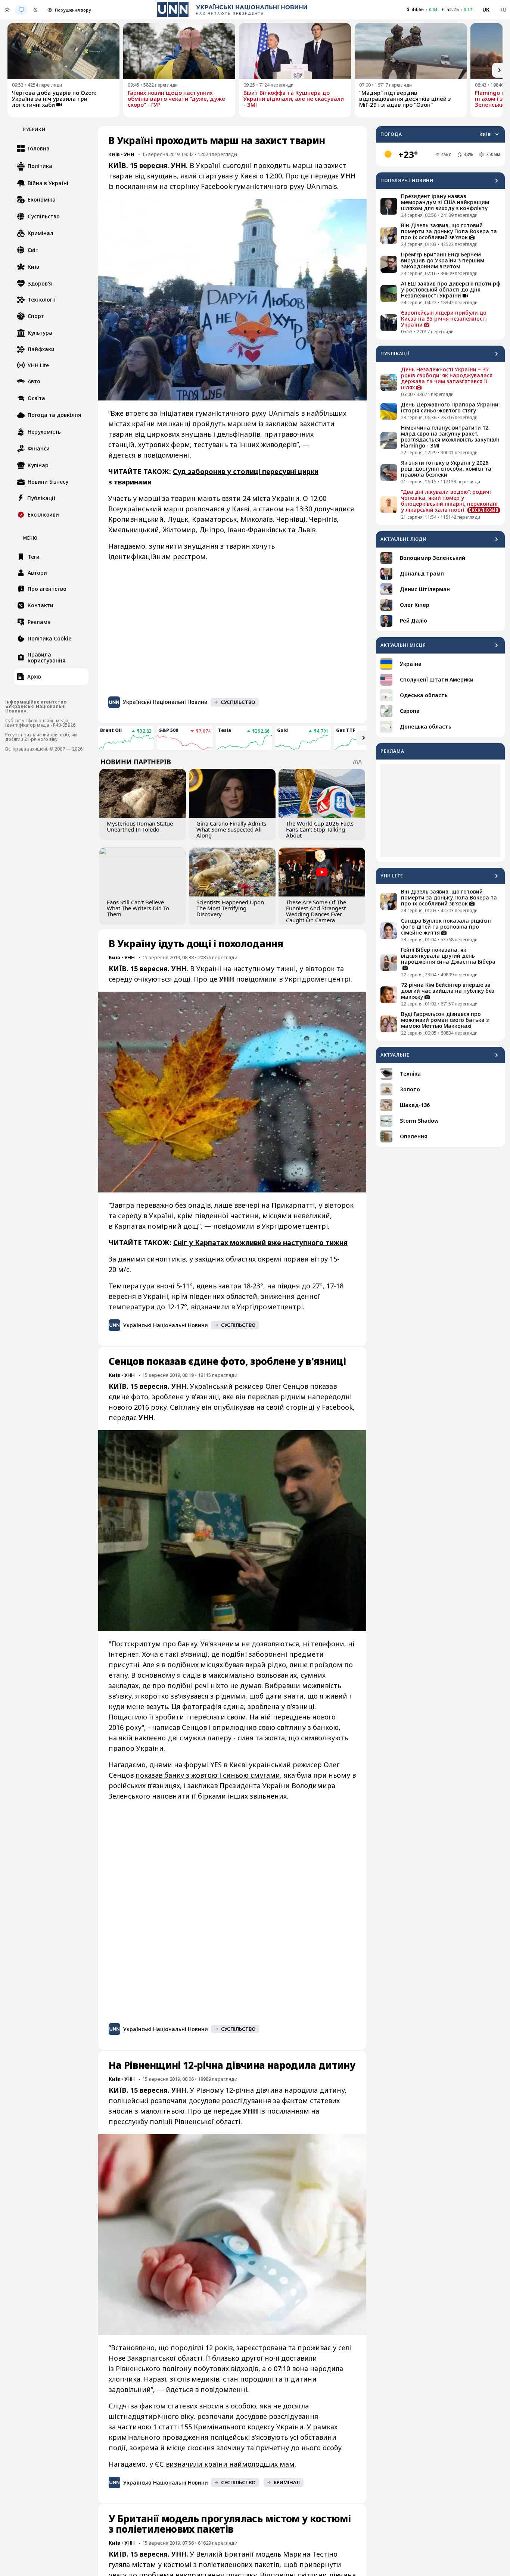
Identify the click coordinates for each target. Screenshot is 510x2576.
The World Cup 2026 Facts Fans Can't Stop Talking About (320, 829)
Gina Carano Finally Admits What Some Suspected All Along (231, 829)
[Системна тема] (21, 10)
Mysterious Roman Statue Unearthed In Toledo (140, 826)
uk (486, 10)
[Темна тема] (35, 10)
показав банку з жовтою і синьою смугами (208, 1775)
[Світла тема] (7, 10)
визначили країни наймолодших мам (230, 2464)
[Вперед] (500, 70)
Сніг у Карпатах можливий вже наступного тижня (260, 1242)
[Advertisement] (440, 811)
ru (503, 10)
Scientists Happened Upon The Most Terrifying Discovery (230, 908)
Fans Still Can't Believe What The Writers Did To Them (138, 908)
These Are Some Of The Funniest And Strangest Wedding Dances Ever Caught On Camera (316, 911)
